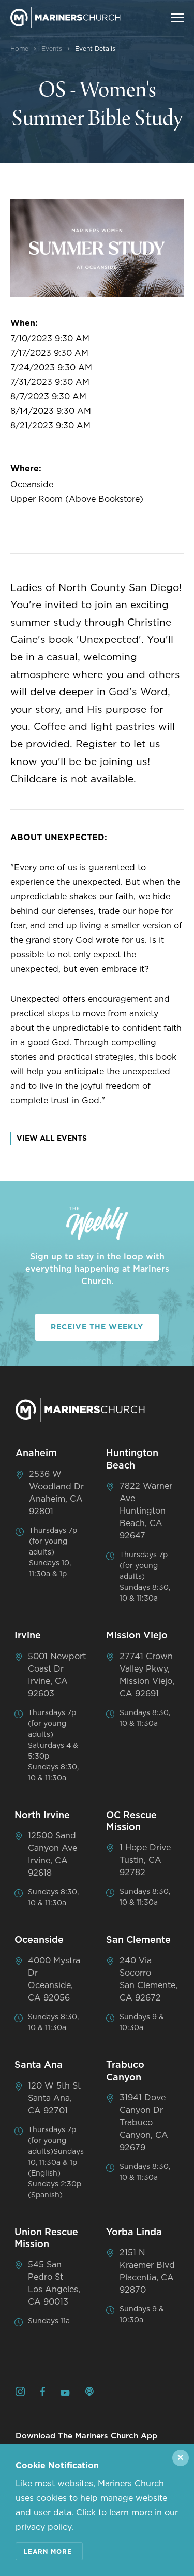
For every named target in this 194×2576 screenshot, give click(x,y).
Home (19, 49)
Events (52, 49)
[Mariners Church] (65, 18)
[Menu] (177, 18)
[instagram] (20, 2393)
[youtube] (65, 2394)
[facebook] (43, 2393)
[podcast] (89, 2393)
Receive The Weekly (97, 1327)
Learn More (48, 2552)
